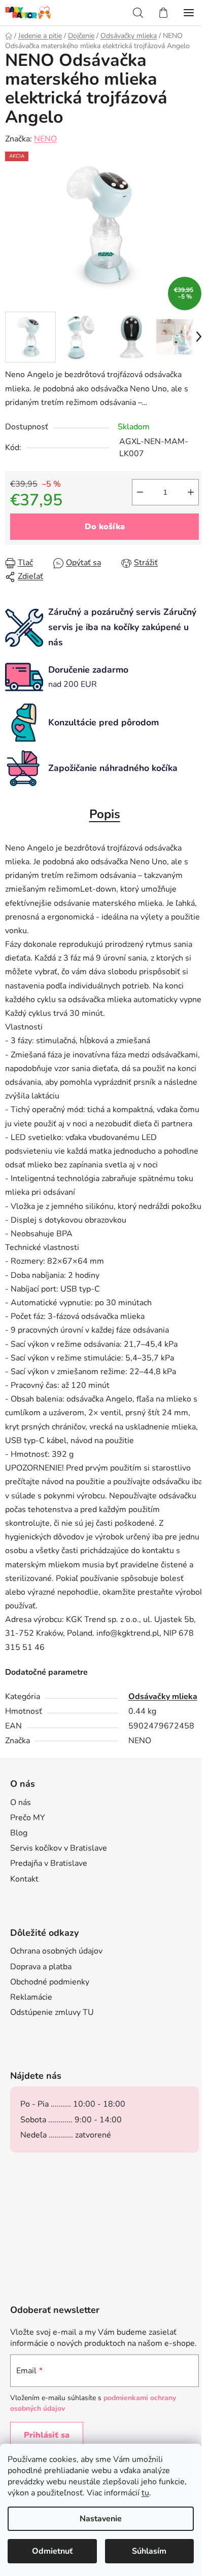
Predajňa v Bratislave (49, 1863)
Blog (19, 1833)
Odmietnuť (52, 2551)
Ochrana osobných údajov (56, 1951)
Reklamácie (31, 1997)
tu (145, 2493)
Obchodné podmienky (50, 1982)
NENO (45, 139)
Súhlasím (149, 2551)
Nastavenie (101, 2519)
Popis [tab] (105, 814)
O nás (21, 1802)
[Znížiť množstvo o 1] (140, 492)
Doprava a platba (41, 1967)
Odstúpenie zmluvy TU (52, 2012)
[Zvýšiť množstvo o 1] (191, 492)
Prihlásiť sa (47, 2435)
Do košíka (105, 527)
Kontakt (24, 1879)
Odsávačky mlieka (163, 1697)
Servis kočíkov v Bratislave (59, 1848)
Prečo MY (28, 1818)
